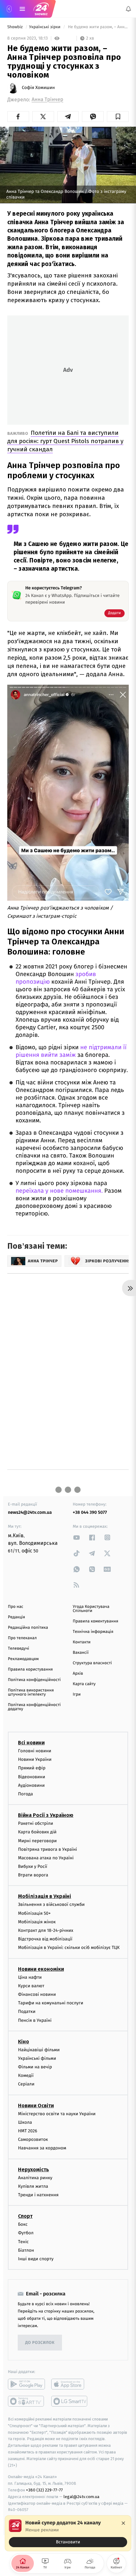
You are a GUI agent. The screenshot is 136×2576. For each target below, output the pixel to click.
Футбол (26, 2233)
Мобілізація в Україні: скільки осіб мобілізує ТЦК (69, 1948)
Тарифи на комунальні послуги (51, 2003)
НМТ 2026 (28, 2131)
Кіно (24, 2042)
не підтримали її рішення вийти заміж (71, 1051)
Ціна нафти (30, 1977)
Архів (78, 1674)
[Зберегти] (118, 117)
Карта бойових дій (37, 1832)
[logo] (41, 9)
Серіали (26, 2084)
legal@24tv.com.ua (81, 2497)
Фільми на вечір (35, 2067)
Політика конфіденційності (34, 1680)
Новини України (35, 1759)
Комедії (26, 2076)
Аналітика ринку (35, 2178)
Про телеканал (22, 1638)
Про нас (16, 1607)
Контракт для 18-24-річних (46, 1930)
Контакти (82, 1642)
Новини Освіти (36, 2106)
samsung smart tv (70, 2401)
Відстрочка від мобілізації (45, 1939)
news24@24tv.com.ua (30, 1512)
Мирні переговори (37, 1841)
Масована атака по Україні (46, 1858)
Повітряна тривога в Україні (47, 1849)
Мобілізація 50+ (34, 1913)
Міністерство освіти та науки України (57, 2114)
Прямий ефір (32, 1768)
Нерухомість (34, 2170)
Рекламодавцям (23, 1659)
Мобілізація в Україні (45, 1897)
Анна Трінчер (47, 100)
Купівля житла (33, 2186)
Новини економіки (41, 1969)
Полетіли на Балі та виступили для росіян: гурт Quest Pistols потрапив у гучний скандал (65, 441)
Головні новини (35, 1751)
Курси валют (31, 1986)
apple (70, 2384)
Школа (25, 2122)
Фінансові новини (37, 1994)
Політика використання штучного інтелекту (31, 1692)
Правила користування (30, 1669)
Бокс (23, 2224)
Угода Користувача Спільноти (91, 1609)
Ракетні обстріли (36, 1823)
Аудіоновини (31, 1785)
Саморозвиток (33, 2139)
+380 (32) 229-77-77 (44, 2490)
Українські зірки (45, 27)
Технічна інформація (93, 1632)
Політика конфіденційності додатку (34, 1707)
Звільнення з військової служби (51, 1905)
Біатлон (26, 2250)
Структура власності (92, 1663)
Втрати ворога (33, 1875)
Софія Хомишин (38, 88)
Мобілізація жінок (37, 1922)
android (26, 2384)
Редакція (16, 1617)
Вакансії (81, 1653)
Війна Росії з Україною (46, 1815)
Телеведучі (19, 1649)
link (77, 1537)
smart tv (26, 2401)
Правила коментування (96, 1621)
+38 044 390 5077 (90, 1512)
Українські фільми (37, 2058)
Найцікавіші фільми (39, 2050)
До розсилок (40, 2343)
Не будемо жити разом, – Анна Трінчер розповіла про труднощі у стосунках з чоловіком (98, 27)
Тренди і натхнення (38, 2195)
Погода (25, 1794)
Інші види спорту (36, 2259)
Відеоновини (32, 1777)
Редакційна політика (28, 1628)
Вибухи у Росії (33, 1866)
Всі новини (31, 1743)
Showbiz (15, 27)
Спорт (25, 2216)
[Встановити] (68, 2533)
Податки (27, 2012)
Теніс (23, 2242)
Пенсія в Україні (35, 2020)
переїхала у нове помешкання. (60, 1191)
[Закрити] (123, 2523)
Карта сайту (84, 1684)
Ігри (77, 1694)
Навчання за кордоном (42, 2148)
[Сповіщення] (128, 9)
